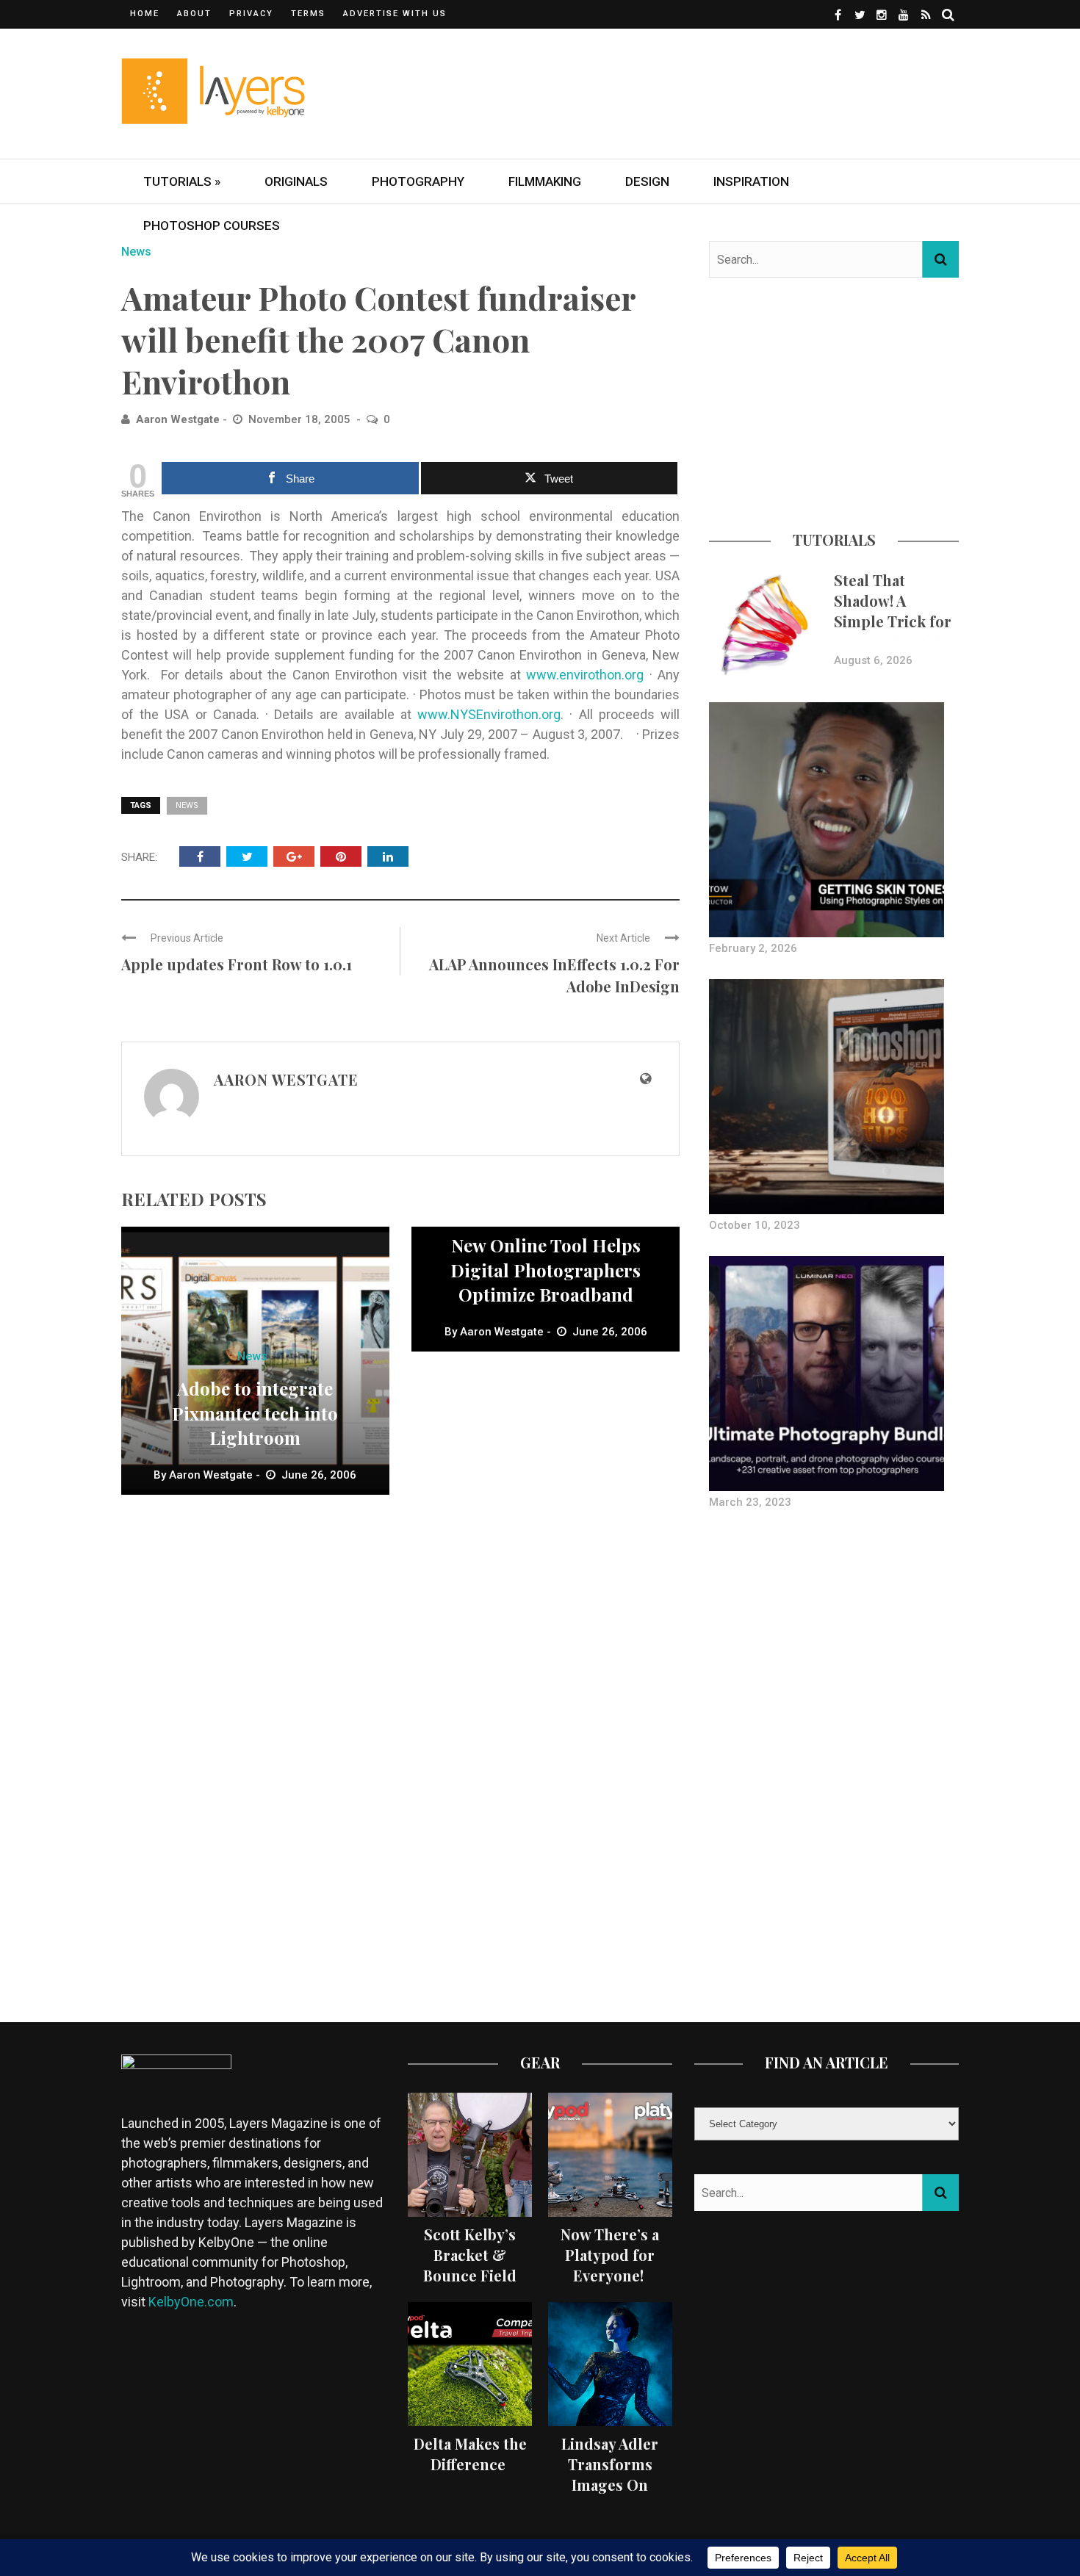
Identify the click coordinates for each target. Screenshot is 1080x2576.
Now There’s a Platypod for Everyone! (610, 2255)
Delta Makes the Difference (470, 2454)
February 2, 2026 (753, 948)
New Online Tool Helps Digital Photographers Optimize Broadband (546, 1270)
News (136, 252)
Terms (308, 14)
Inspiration (751, 181)
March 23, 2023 (750, 1502)
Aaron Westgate (178, 419)
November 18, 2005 (301, 419)
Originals (296, 181)
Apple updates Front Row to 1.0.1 (237, 964)
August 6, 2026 (873, 660)
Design (647, 181)
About (194, 14)
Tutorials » (182, 181)
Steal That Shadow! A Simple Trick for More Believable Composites (893, 621)
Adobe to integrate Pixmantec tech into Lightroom (255, 1413)
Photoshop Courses (212, 226)
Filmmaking (545, 181)
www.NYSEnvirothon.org (489, 714)
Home (145, 14)
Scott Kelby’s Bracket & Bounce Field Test (470, 2265)
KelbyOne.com (191, 2302)
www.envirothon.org (585, 675)
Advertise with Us (395, 14)
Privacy (251, 14)
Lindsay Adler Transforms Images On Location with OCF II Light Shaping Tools (610, 2495)
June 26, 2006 (319, 1475)
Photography (418, 181)
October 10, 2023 (755, 1225)
